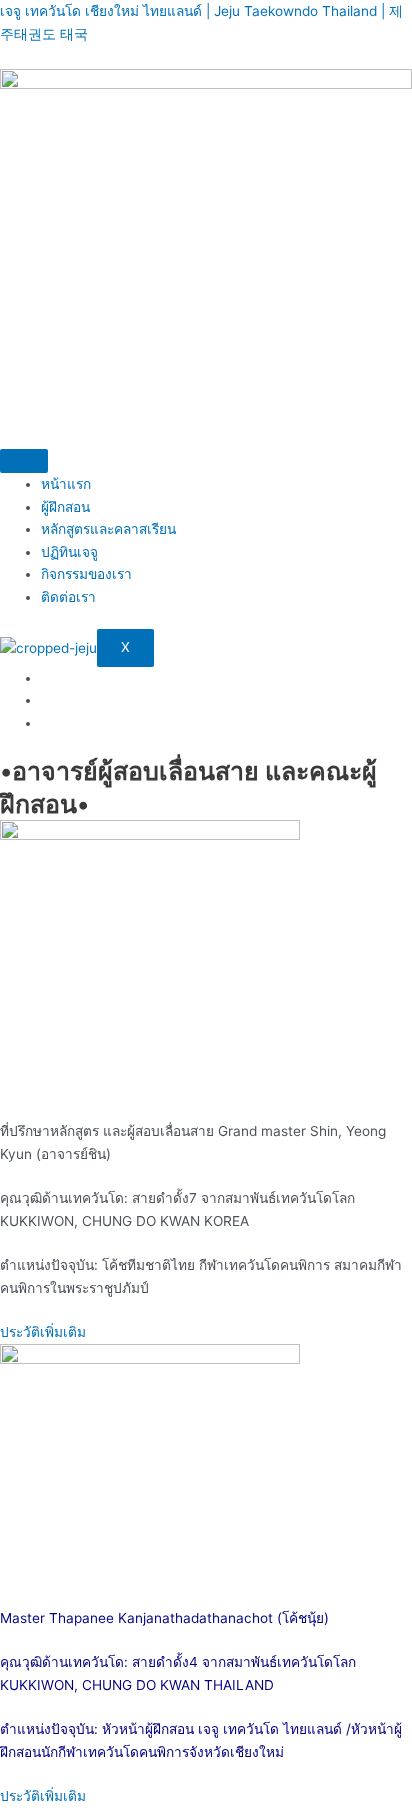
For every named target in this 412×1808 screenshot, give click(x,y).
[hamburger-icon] (24, 461)
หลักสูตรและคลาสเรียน (108, 529)
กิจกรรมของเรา (86, 574)
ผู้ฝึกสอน (65, 507)
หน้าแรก (66, 484)
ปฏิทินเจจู (69, 552)
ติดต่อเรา (68, 597)
